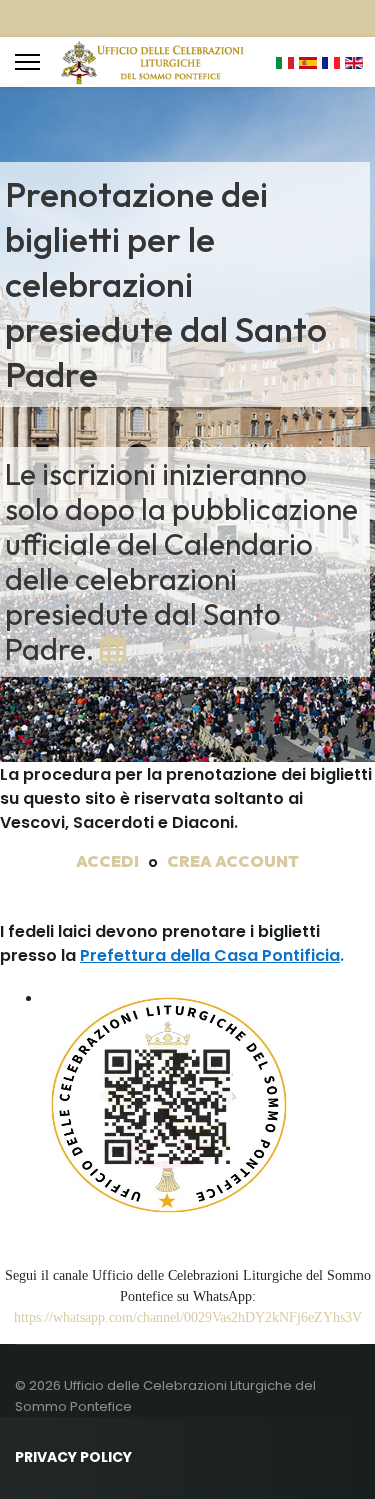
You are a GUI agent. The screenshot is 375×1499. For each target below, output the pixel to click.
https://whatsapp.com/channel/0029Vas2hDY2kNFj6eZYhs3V (188, 1317)
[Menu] (27, 62)
